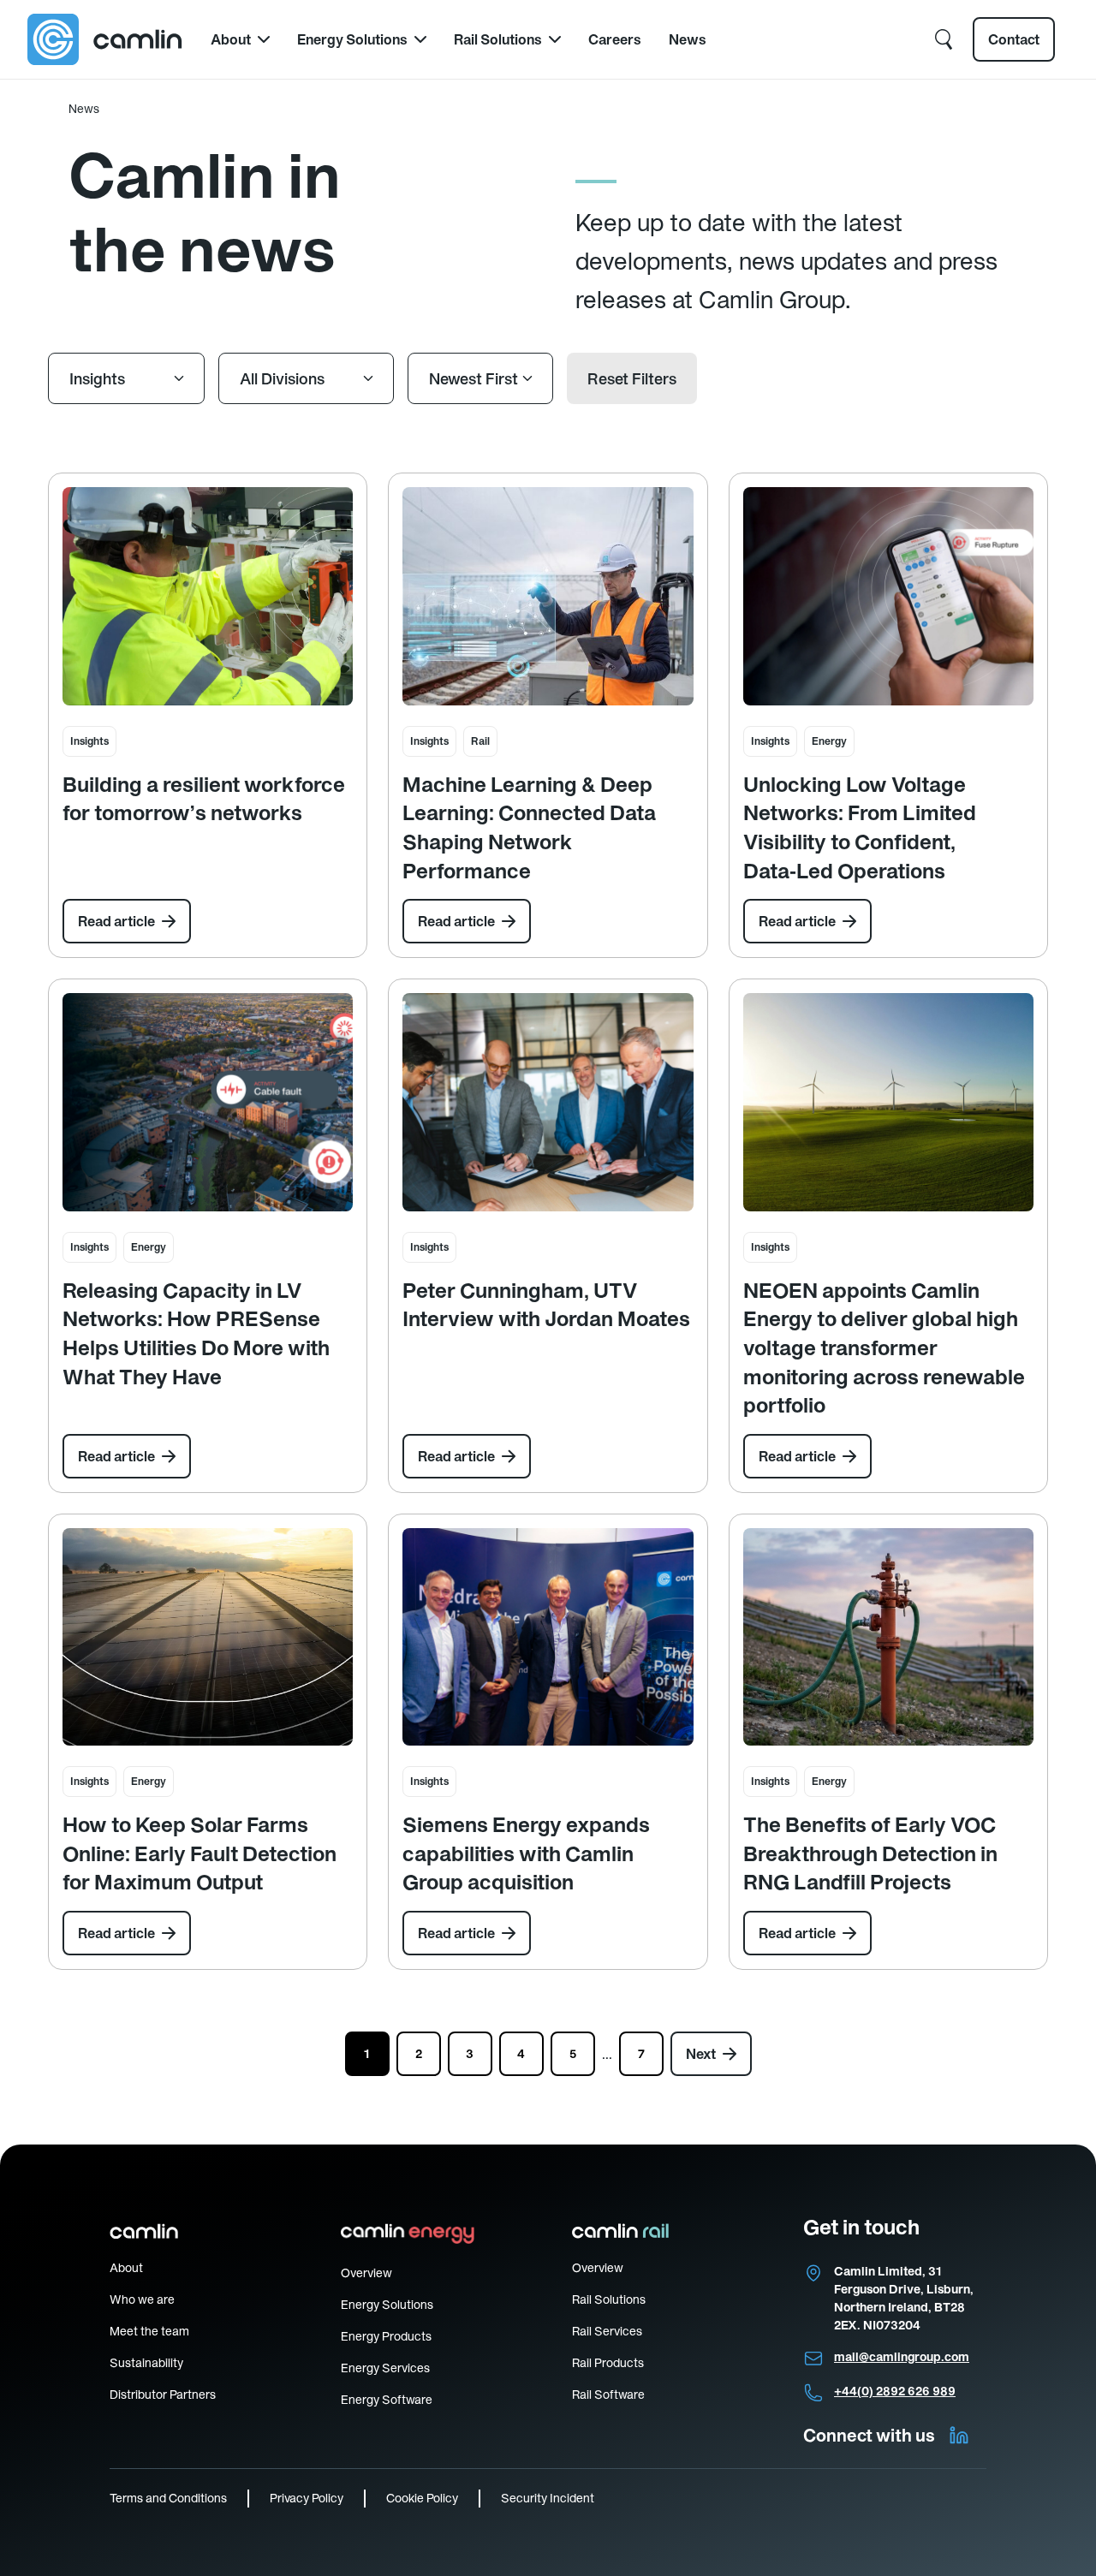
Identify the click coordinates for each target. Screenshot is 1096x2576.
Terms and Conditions (168, 2498)
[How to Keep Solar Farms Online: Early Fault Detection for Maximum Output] (208, 1637)
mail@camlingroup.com (902, 2357)
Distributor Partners (163, 2395)
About (231, 39)
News (688, 39)
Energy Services (385, 2368)
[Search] (944, 39)
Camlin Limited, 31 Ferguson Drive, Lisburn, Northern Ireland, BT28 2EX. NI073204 (904, 2298)
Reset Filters (632, 379)
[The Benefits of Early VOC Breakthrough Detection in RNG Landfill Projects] (888, 1637)
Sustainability (146, 2363)
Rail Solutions (498, 39)
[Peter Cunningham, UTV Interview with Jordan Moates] (548, 1102)
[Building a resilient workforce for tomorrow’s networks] (208, 596)
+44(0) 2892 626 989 (895, 2391)
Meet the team (149, 2331)
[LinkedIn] (959, 2436)
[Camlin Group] (105, 39)
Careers (615, 39)
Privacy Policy (307, 2498)
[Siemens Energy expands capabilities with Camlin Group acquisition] (548, 1637)
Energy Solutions (352, 39)
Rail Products (608, 2363)
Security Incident (548, 2498)
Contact (1014, 39)
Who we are (142, 2299)
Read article (116, 921)
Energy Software (387, 2400)
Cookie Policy (422, 2498)
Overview (366, 2273)
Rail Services (607, 2331)
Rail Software (608, 2395)
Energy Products (386, 2336)
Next (701, 2054)
